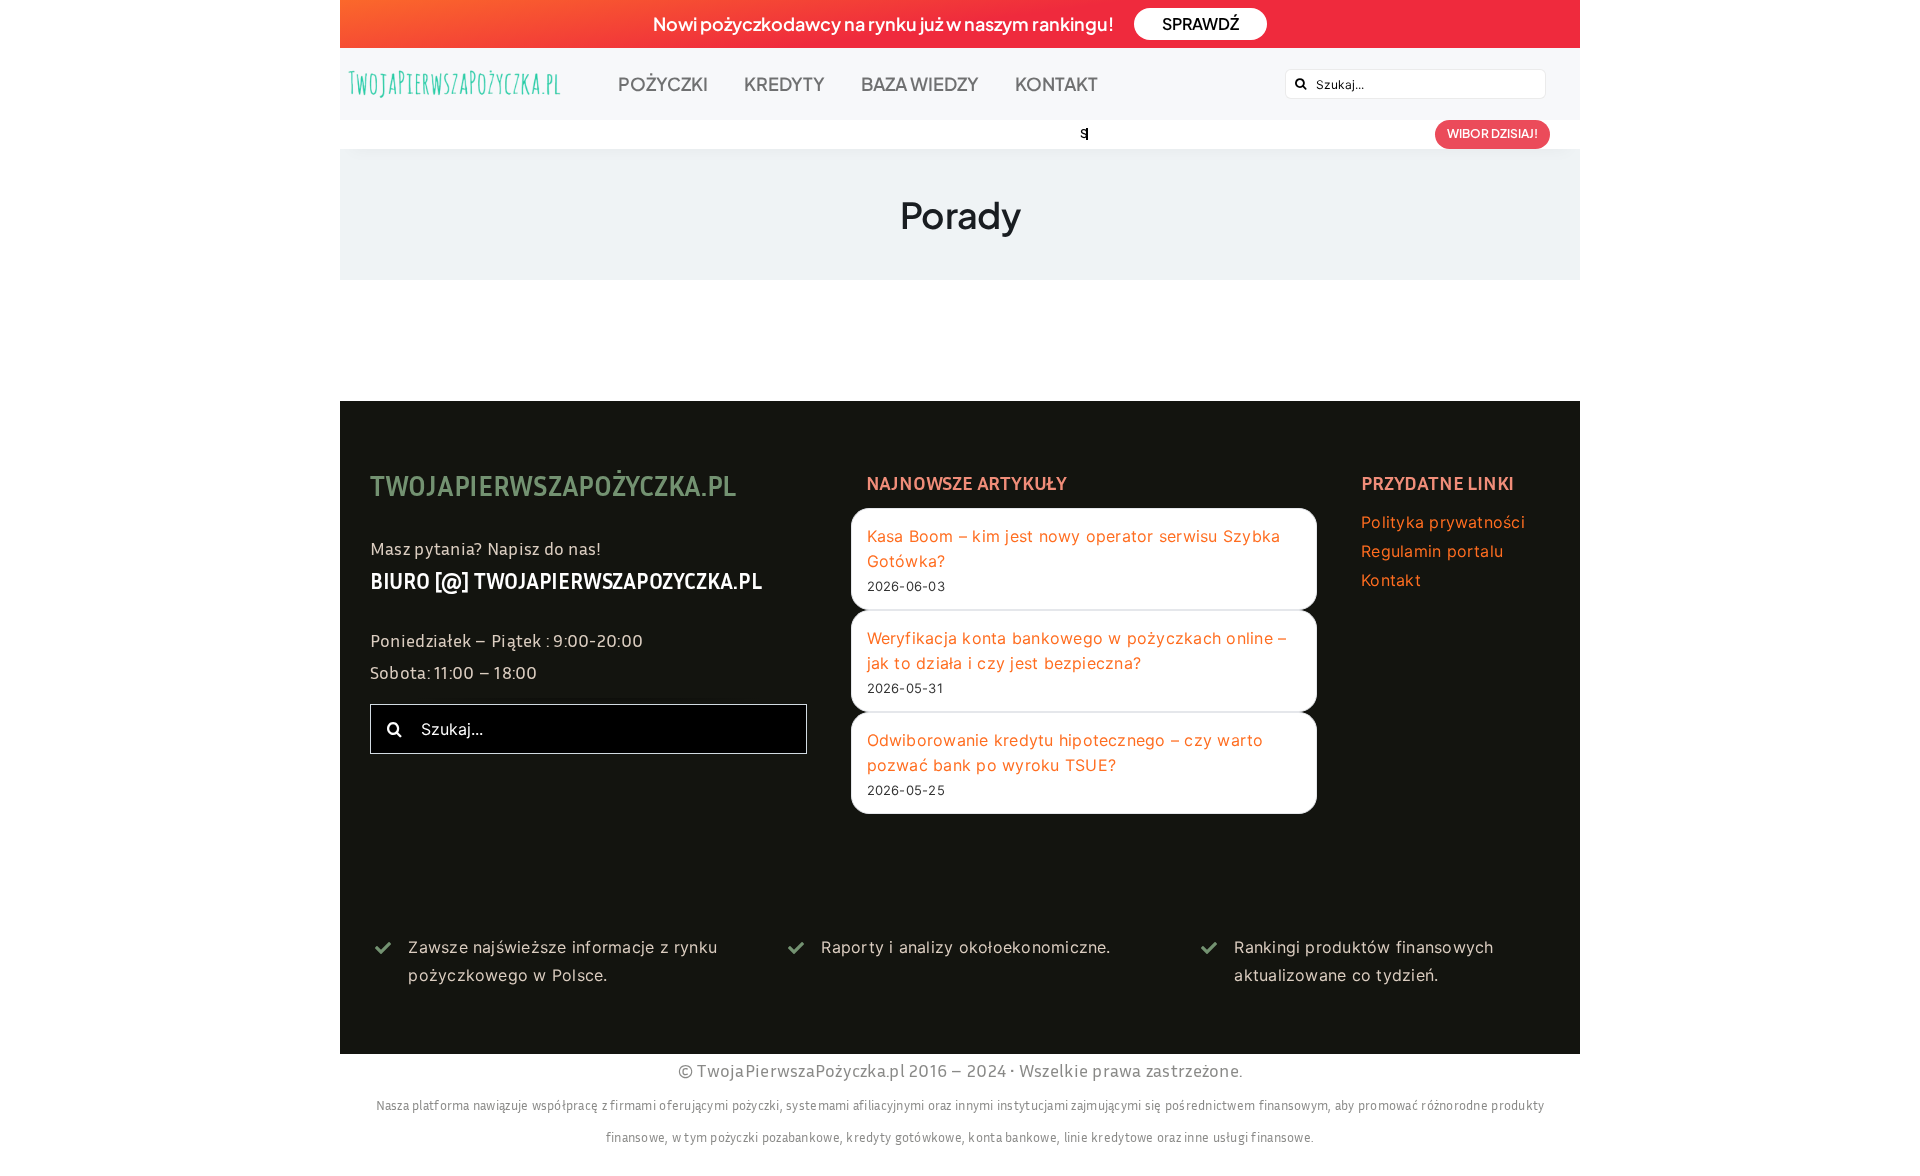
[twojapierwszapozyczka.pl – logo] (454, 83)
